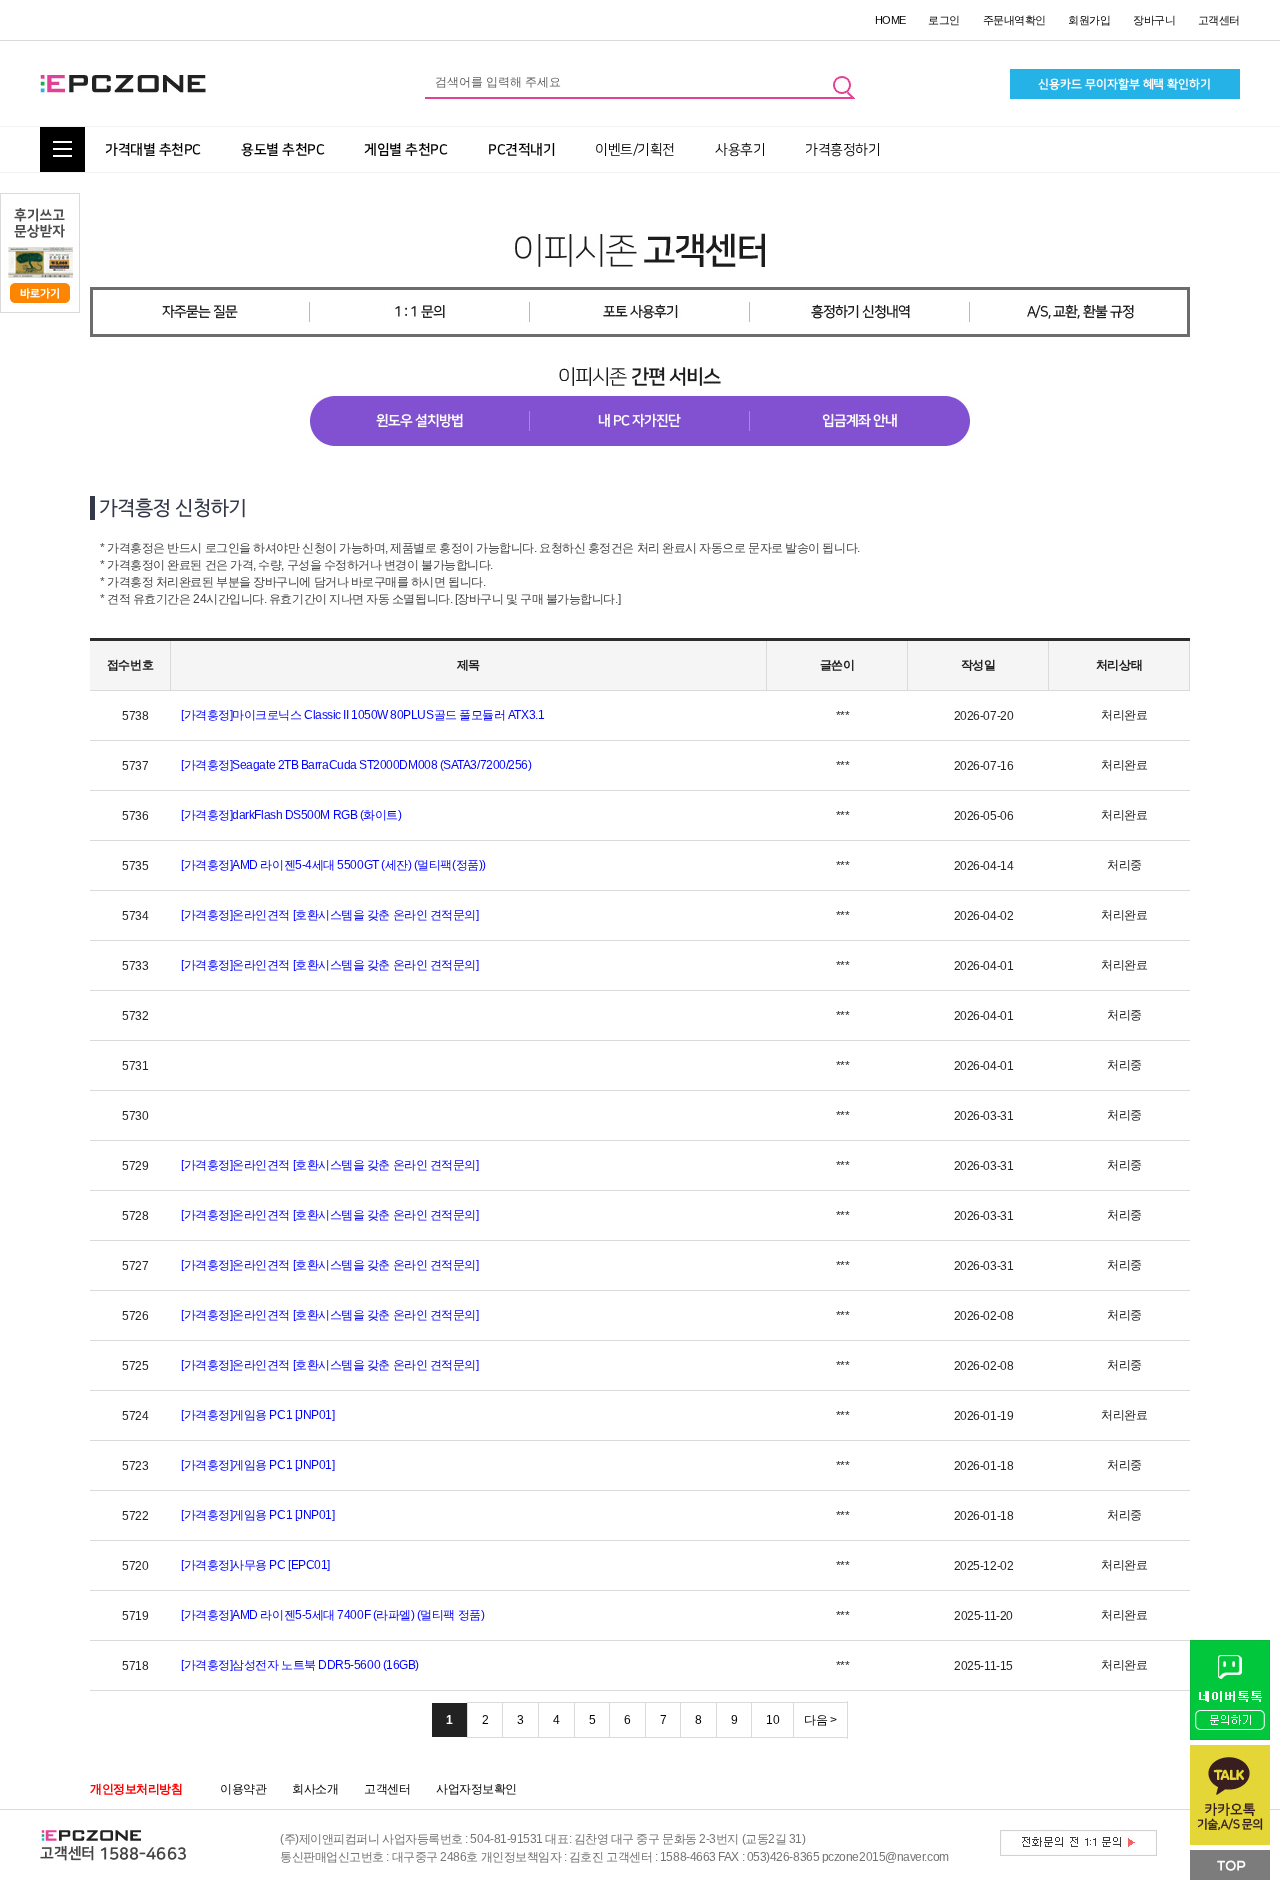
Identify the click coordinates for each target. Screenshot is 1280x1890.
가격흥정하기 (842, 150)
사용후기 (740, 150)
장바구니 (1154, 20)
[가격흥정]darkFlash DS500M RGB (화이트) (291, 815)
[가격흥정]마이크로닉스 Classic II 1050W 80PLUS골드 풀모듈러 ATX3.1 (362, 715)
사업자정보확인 (476, 1789)
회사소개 (315, 1789)
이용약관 (243, 1789)
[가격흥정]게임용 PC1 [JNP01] (257, 1415)
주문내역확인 (1014, 20)
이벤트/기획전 (635, 150)
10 (772, 1720)
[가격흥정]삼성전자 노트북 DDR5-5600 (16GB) (300, 1665)
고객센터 (1219, 20)
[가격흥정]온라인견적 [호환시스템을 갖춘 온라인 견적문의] (329, 915)
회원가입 (1089, 20)
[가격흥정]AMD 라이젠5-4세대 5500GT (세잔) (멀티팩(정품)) (333, 865)
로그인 (944, 20)
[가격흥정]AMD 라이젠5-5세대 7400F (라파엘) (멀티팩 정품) (332, 1615)
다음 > (820, 1720)
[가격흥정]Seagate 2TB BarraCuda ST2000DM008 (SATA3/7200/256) (356, 765)
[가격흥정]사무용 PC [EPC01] (255, 1565)
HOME (890, 20)
